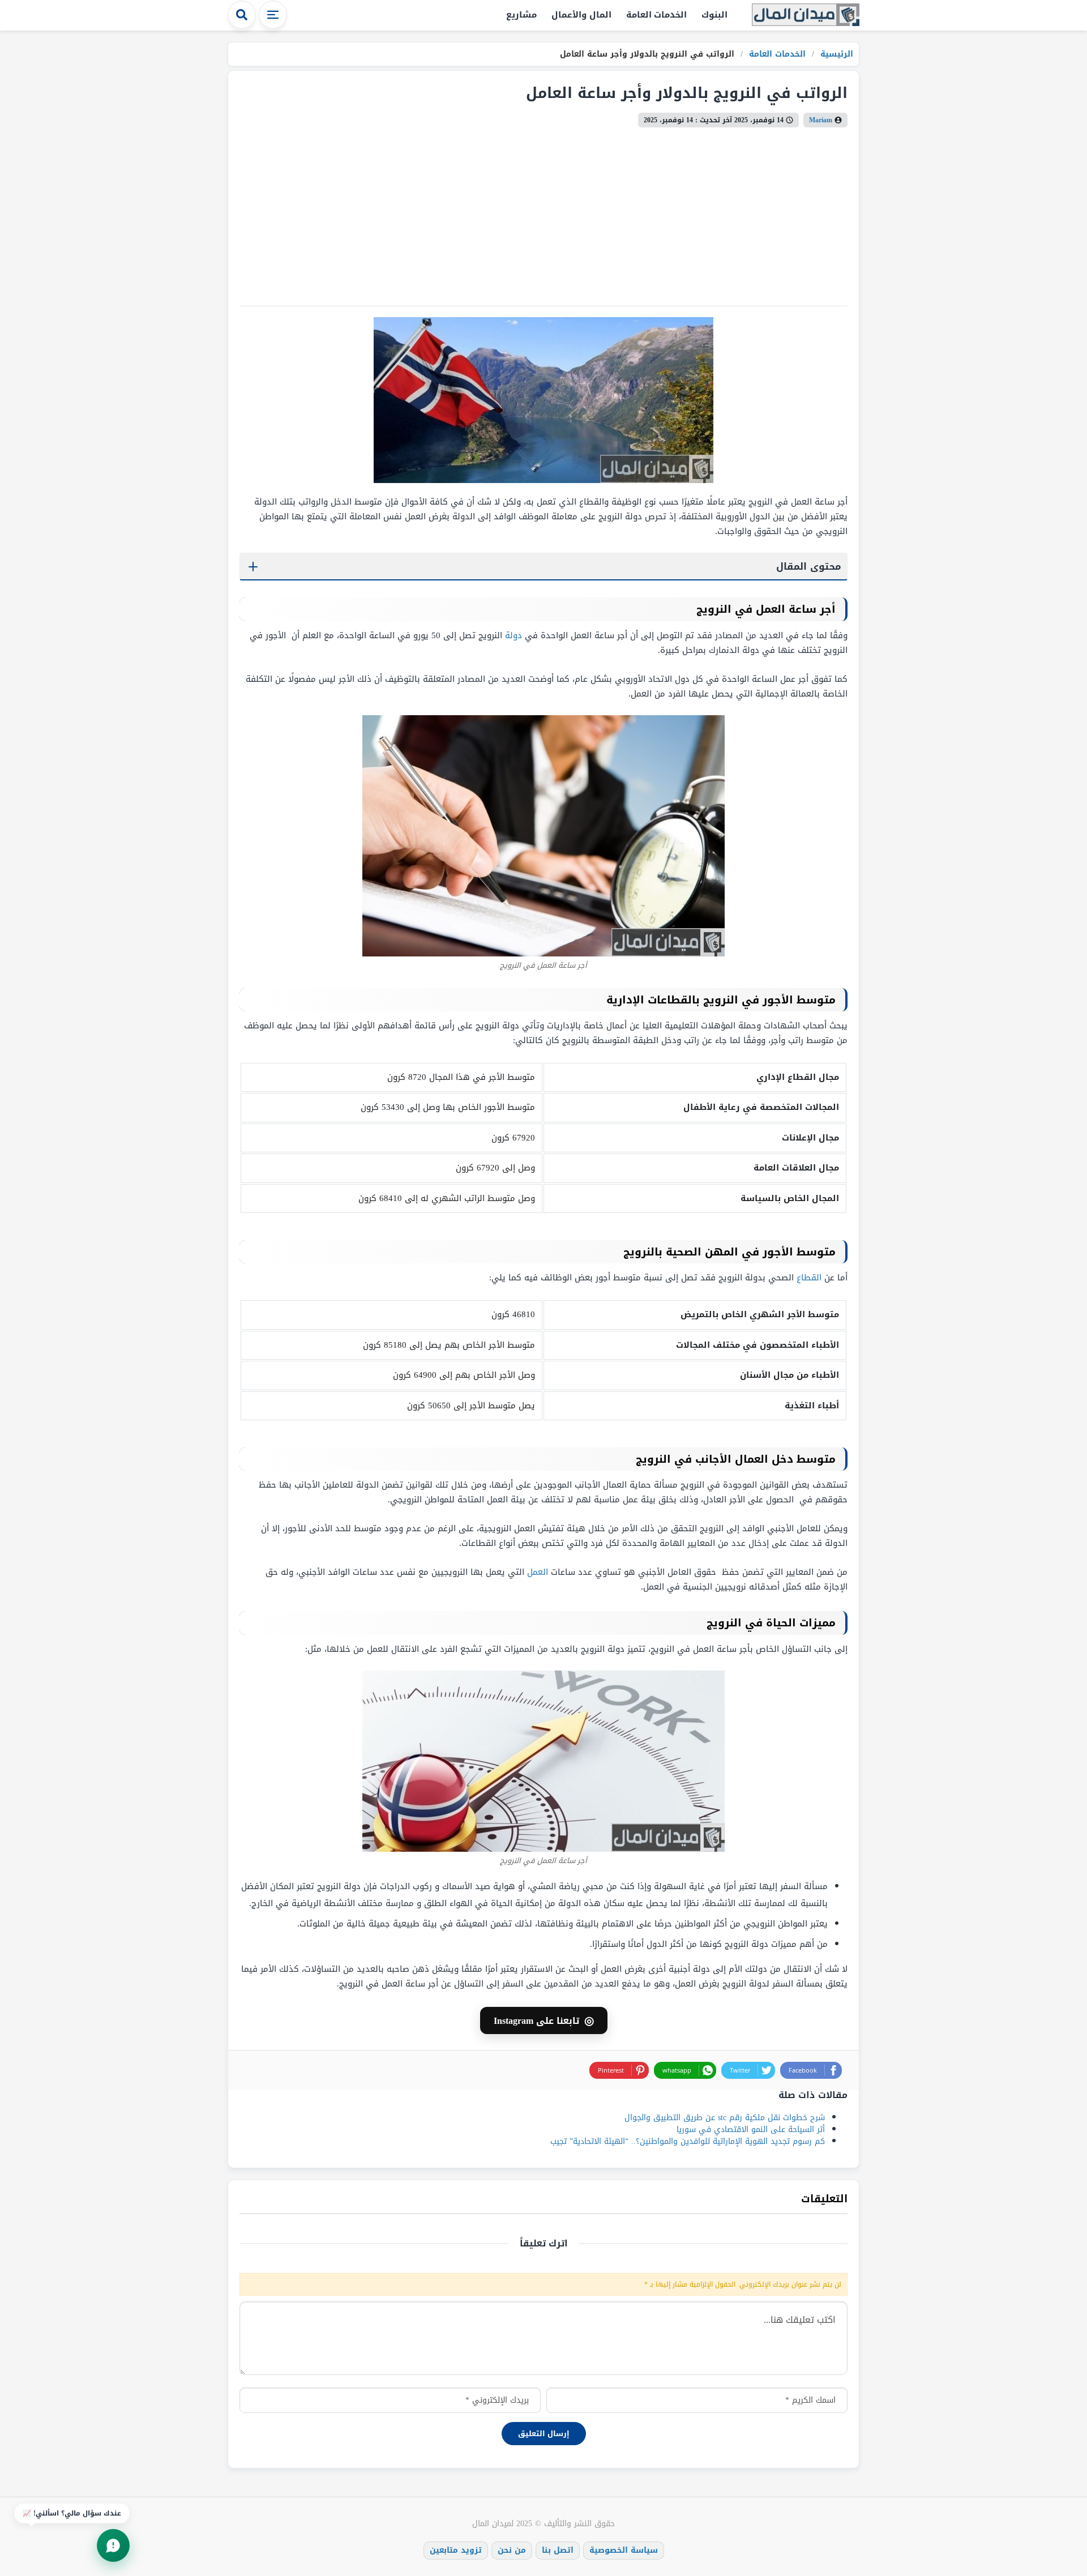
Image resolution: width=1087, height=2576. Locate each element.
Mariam (821, 120)
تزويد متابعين (456, 2550)
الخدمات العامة (657, 15)
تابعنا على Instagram (544, 2020)
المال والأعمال (581, 15)
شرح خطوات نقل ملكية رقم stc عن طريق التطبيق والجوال (725, 2118)
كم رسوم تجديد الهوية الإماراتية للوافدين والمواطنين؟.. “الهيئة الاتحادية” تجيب (688, 2141)
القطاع (809, 1278)
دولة (513, 635)
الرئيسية (835, 54)
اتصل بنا (558, 2550)
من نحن (512, 2550)
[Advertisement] (543, 212)
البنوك (714, 15)
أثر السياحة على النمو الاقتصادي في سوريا (751, 2129)
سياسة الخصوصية (624, 2550)
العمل (538, 1572)
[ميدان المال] (806, 16)
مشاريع (521, 15)
